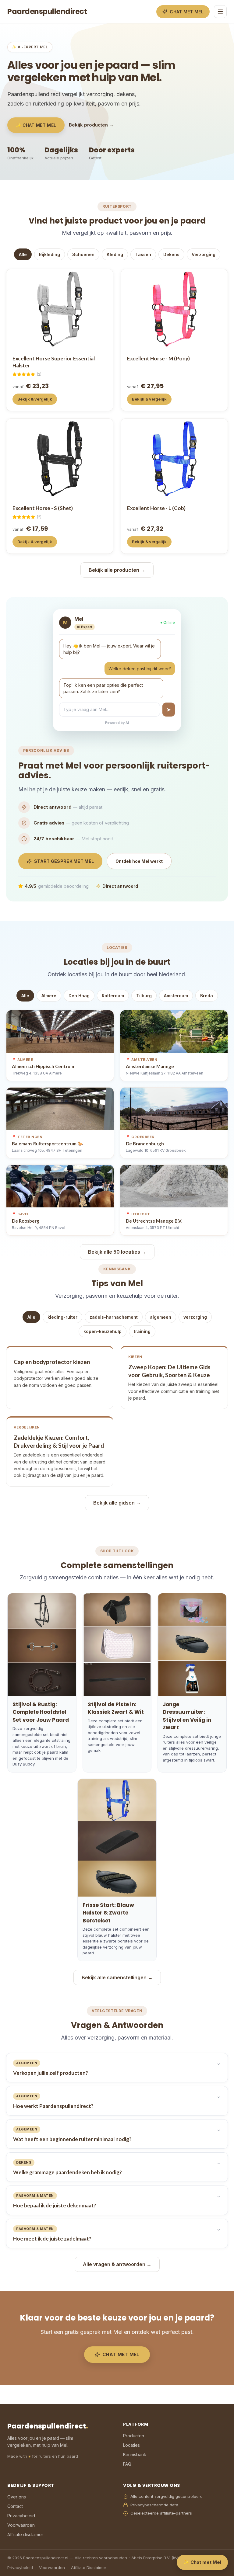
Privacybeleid (21, 2516)
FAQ (127, 2464)
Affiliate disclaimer (25, 2534)
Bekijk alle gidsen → (117, 1503)
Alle (23, 254)
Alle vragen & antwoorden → (117, 2264)
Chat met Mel (187, 12)
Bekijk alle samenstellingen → (117, 1977)
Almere (49, 996)
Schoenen (83, 254)
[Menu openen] (220, 12)
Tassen (143, 254)
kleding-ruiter (62, 1317)
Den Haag (79, 996)
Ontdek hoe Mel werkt (139, 861)
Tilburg (144, 996)
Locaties (131, 2445)
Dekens (171, 254)
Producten (134, 2436)
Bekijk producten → (91, 125)
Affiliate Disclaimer (89, 2567)
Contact (15, 2506)
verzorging (195, 1317)
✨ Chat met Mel (36, 125)
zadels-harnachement (114, 1317)
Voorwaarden (21, 2525)
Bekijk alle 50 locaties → (117, 1252)
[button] (117, 670)
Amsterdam (176, 996)
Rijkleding (50, 254)
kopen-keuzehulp (103, 1331)
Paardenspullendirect (47, 11)
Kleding (115, 254)
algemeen (161, 1317)
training (142, 1331)
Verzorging (204, 254)
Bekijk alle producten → (117, 570)
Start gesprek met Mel (64, 861)
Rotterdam (113, 996)
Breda (207, 996)
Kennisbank (135, 2454)
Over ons (17, 2497)
